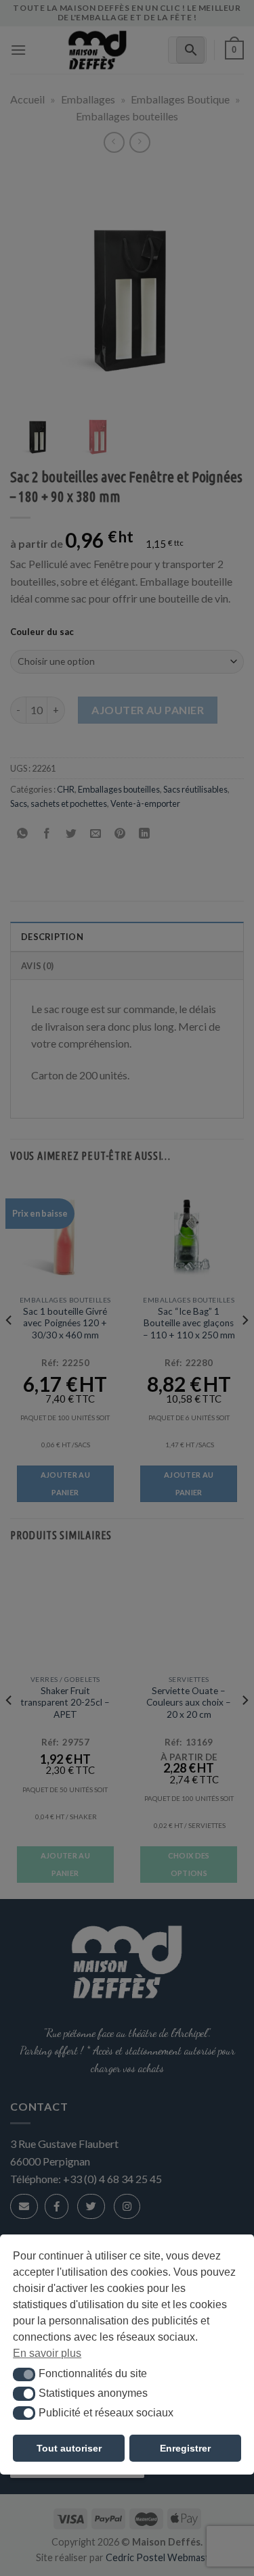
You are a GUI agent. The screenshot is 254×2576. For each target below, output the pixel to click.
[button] (24, 2374)
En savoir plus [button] (47, 2353)
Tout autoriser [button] (69, 2448)
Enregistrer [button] (185, 2448)
